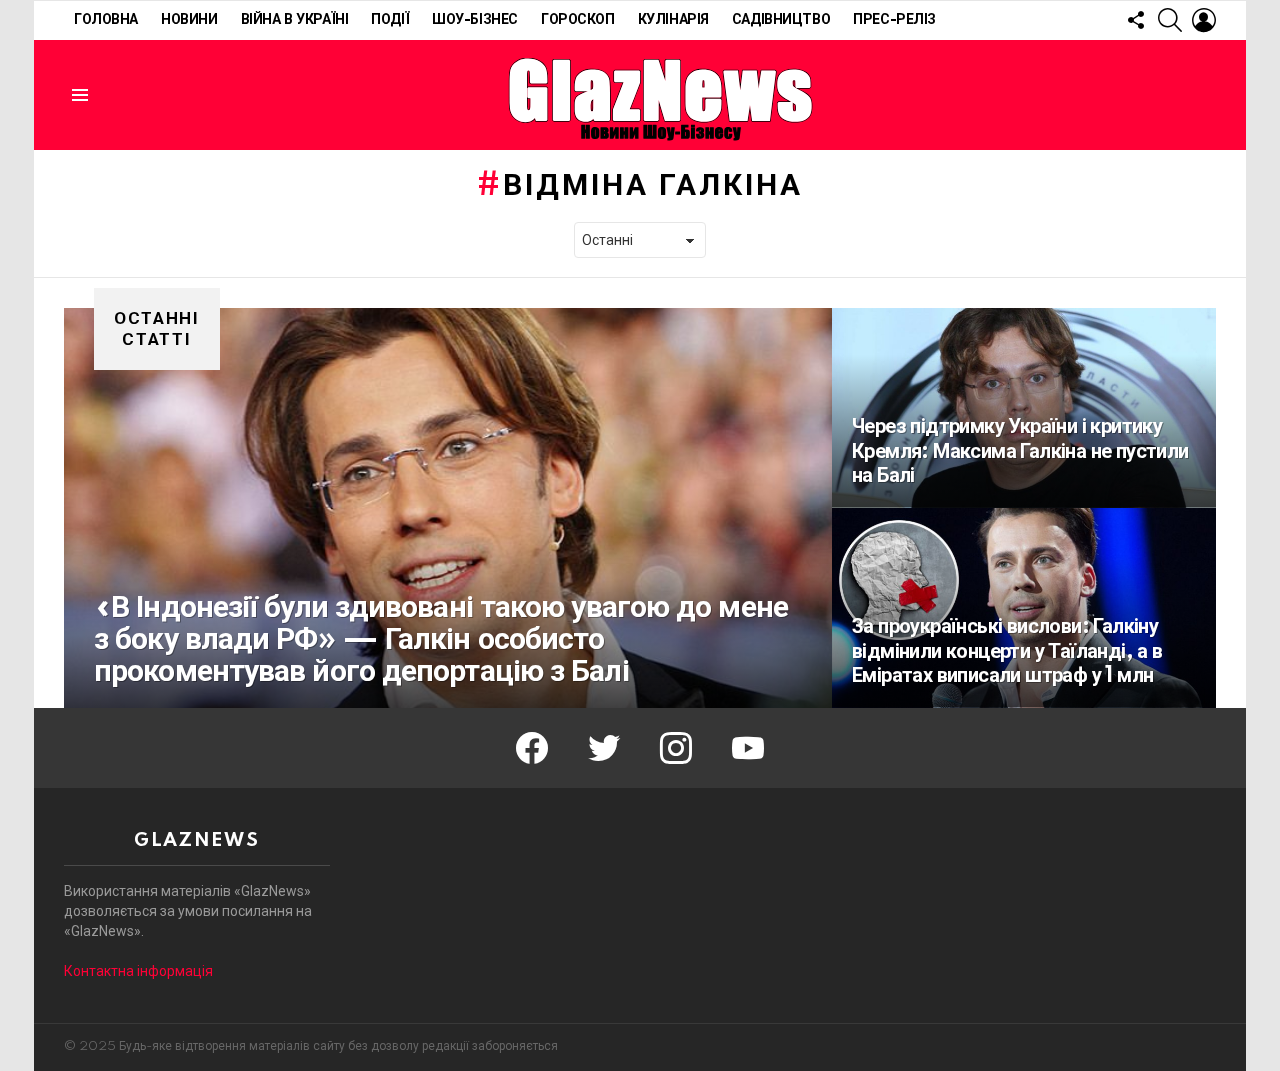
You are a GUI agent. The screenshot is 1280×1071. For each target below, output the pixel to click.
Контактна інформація (138, 971)
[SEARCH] (1170, 20)
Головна (106, 20)
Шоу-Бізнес (475, 20)
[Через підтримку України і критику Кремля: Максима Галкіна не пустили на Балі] (1024, 408)
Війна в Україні (295, 20)
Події (390, 20)
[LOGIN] (1204, 20)
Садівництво (781, 20)
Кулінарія (673, 20)
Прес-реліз (894, 20)
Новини (189, 20)
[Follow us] (1136, 20)
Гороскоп (578, 20)
